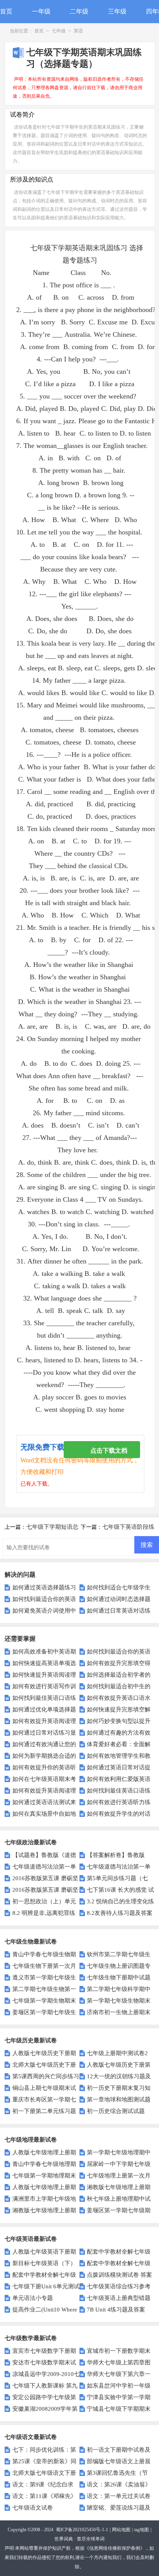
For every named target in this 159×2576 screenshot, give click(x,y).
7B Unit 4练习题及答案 (116, 2310)
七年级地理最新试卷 (31, 2140)
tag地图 (142, 2530)
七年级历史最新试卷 (31, 2040)
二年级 (79, 11)
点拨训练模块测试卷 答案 (119, 2275)
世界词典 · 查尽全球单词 (79, 2539)
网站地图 (121, 2530)
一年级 (41, 11)
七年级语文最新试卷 (31, 2437)
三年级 (117, 11)
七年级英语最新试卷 (31, 2239)
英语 (78, 31)
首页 (6, 11)
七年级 (59, 31)
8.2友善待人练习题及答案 (120, 1913)
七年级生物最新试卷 (31, 1942)
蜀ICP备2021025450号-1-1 (82, 2530)
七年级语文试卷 (32, 2508)
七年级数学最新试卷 (31, 2338)
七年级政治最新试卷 (31, 1842)
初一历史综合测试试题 (116, 2111)
